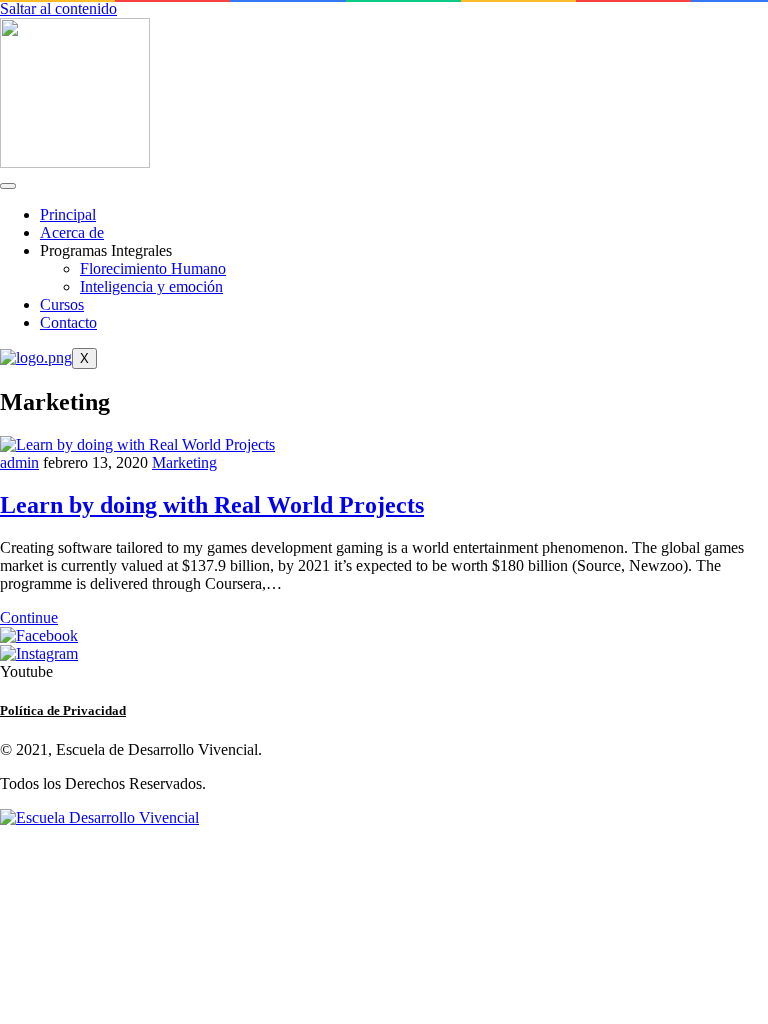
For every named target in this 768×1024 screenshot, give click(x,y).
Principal (68, 214)
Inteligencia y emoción (151, 286)
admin (19, 462)
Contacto (68, 322)
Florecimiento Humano (153, 268)
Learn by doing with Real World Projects (212, 505)
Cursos (62, 304)
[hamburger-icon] (8, 186)
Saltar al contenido (58, 8)
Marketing (184, 462)
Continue (29, 617)
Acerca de (72, 232)
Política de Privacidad (63, 710)
